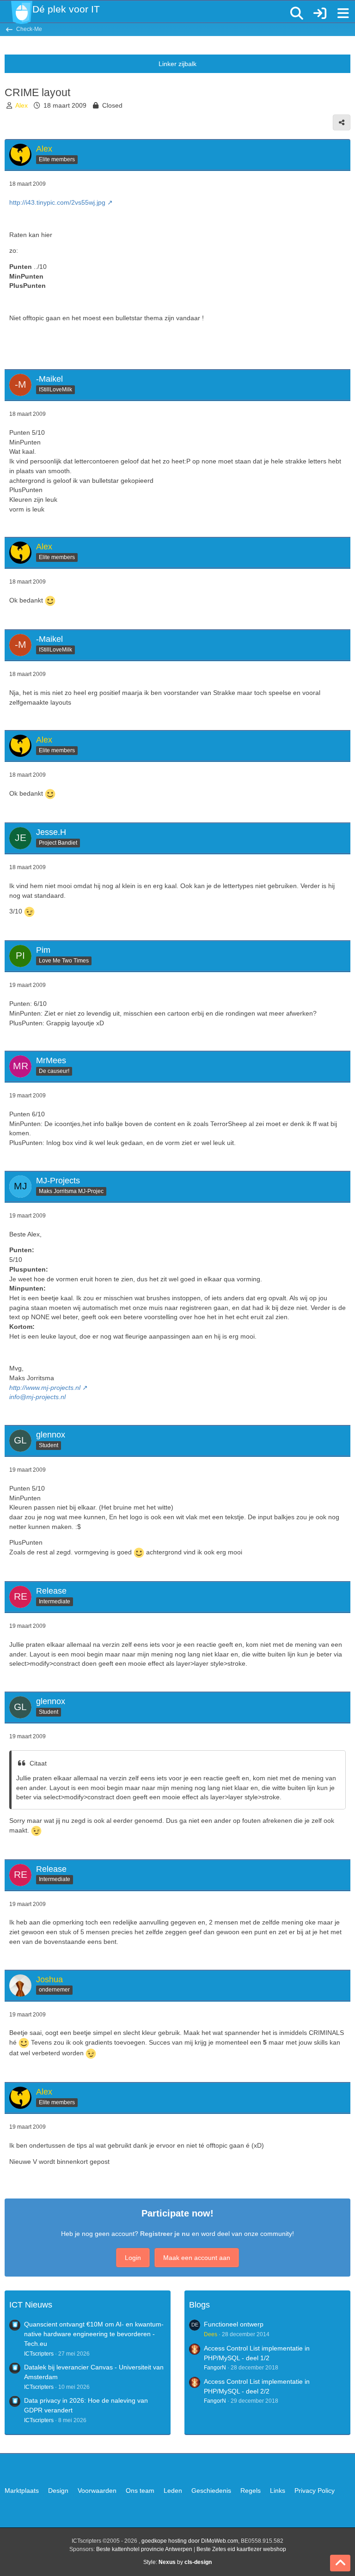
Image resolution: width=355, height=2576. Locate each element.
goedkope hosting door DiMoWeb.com (190, 2541)
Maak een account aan (197, 2258)
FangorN (215, 2368)
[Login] (320, 13)
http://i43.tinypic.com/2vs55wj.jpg (57, 202)
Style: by (177, 2562)
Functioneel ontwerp (234, 2324)
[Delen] (342, 122)
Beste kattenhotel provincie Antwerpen (144, 2549)
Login (133, 2258)
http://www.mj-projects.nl (45, 1388)
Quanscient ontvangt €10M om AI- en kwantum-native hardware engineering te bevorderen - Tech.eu (94, 2334)
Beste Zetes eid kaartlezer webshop (241, 2549)
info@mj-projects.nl (37, 1397)
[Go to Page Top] (340, 2563)
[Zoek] (297, 13)
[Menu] (343, 13)
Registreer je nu (165, 2234)
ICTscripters (39, 2354)
